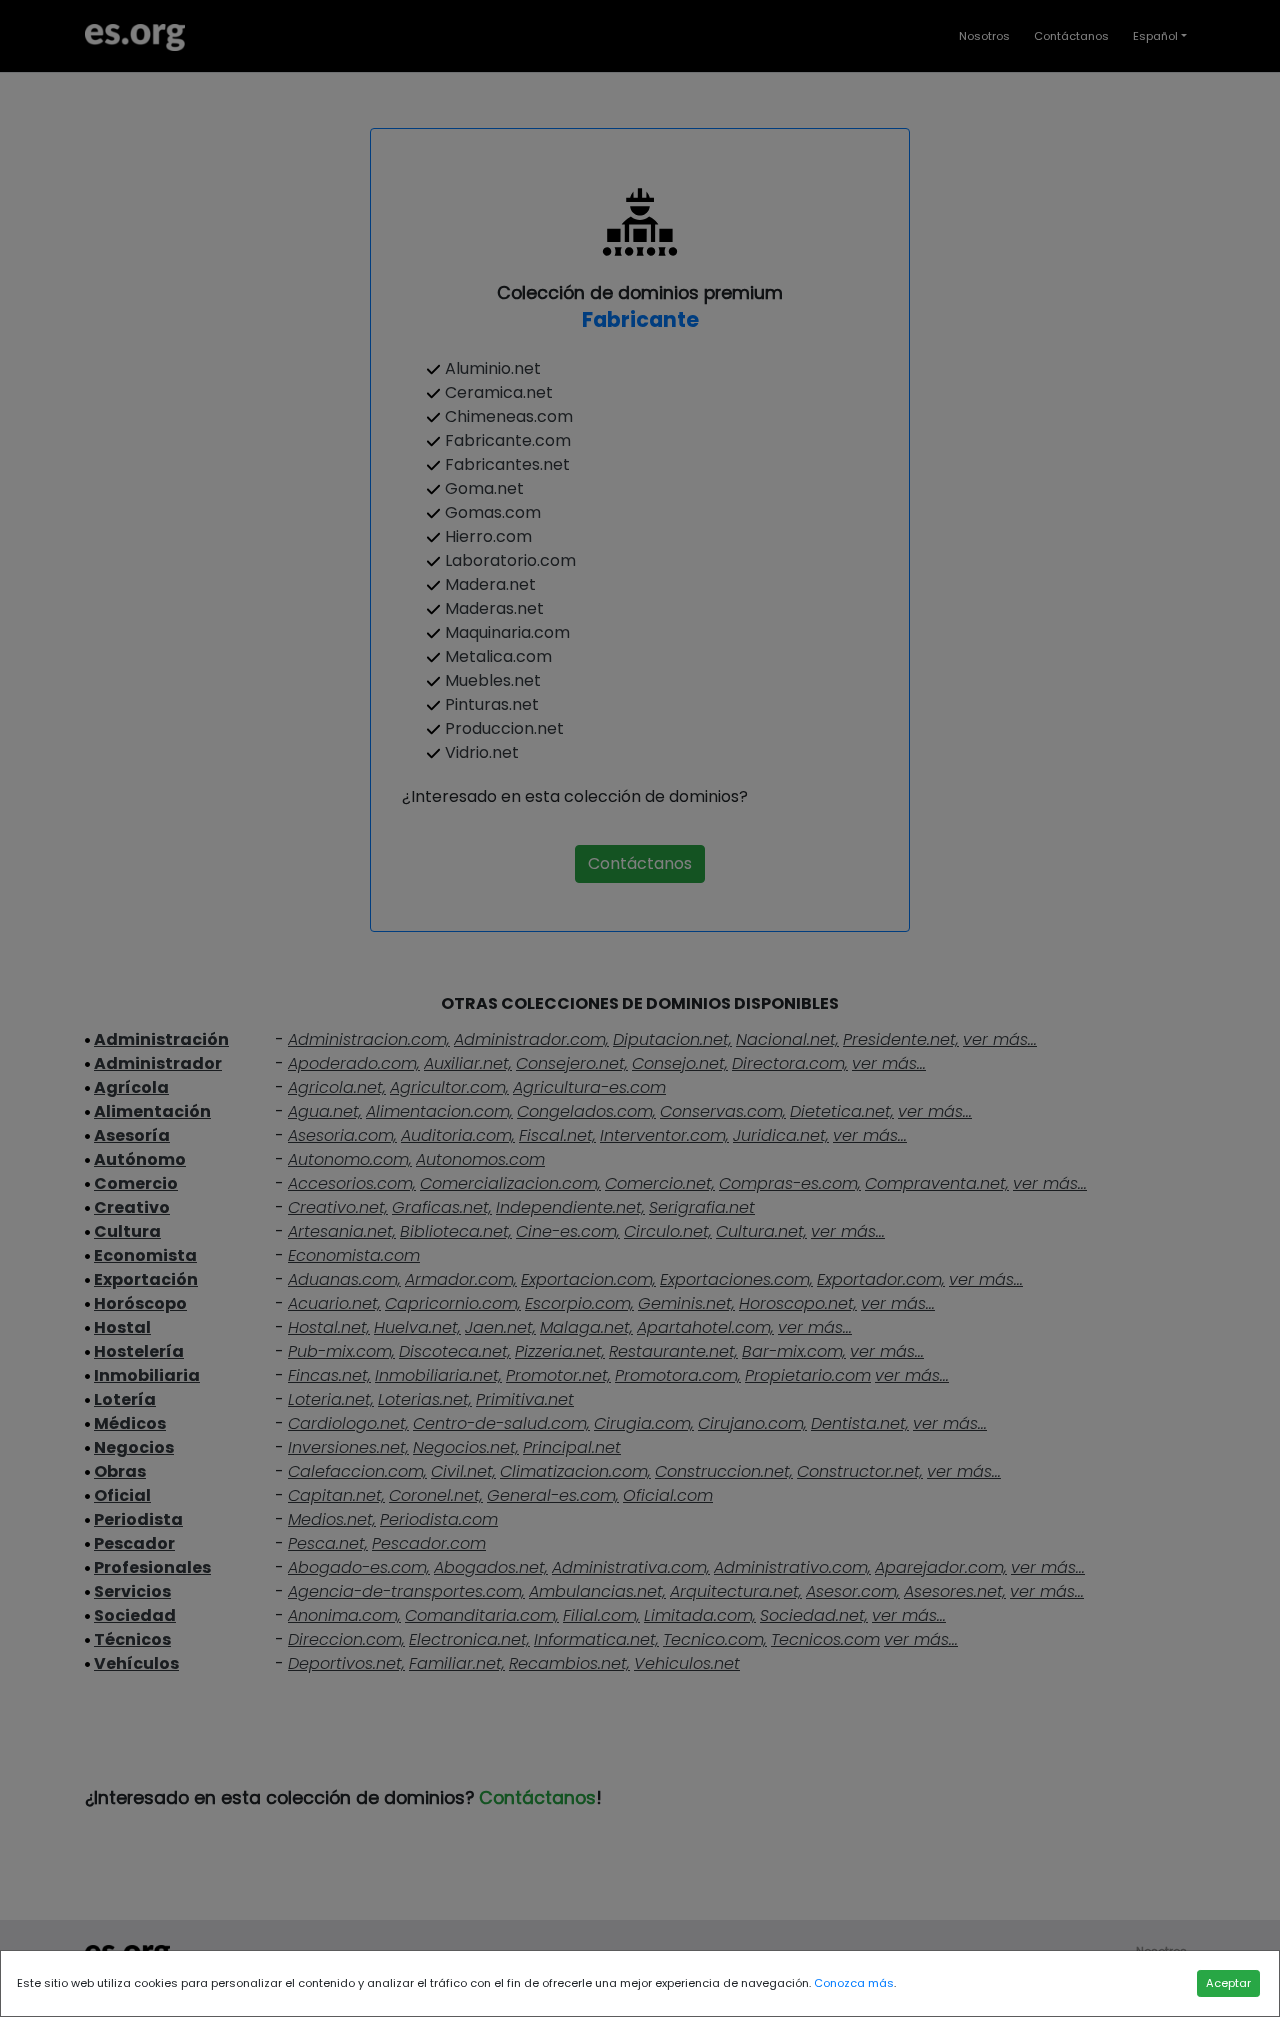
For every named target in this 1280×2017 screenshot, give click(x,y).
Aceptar (1228, 1983)
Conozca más (854, 1983)
